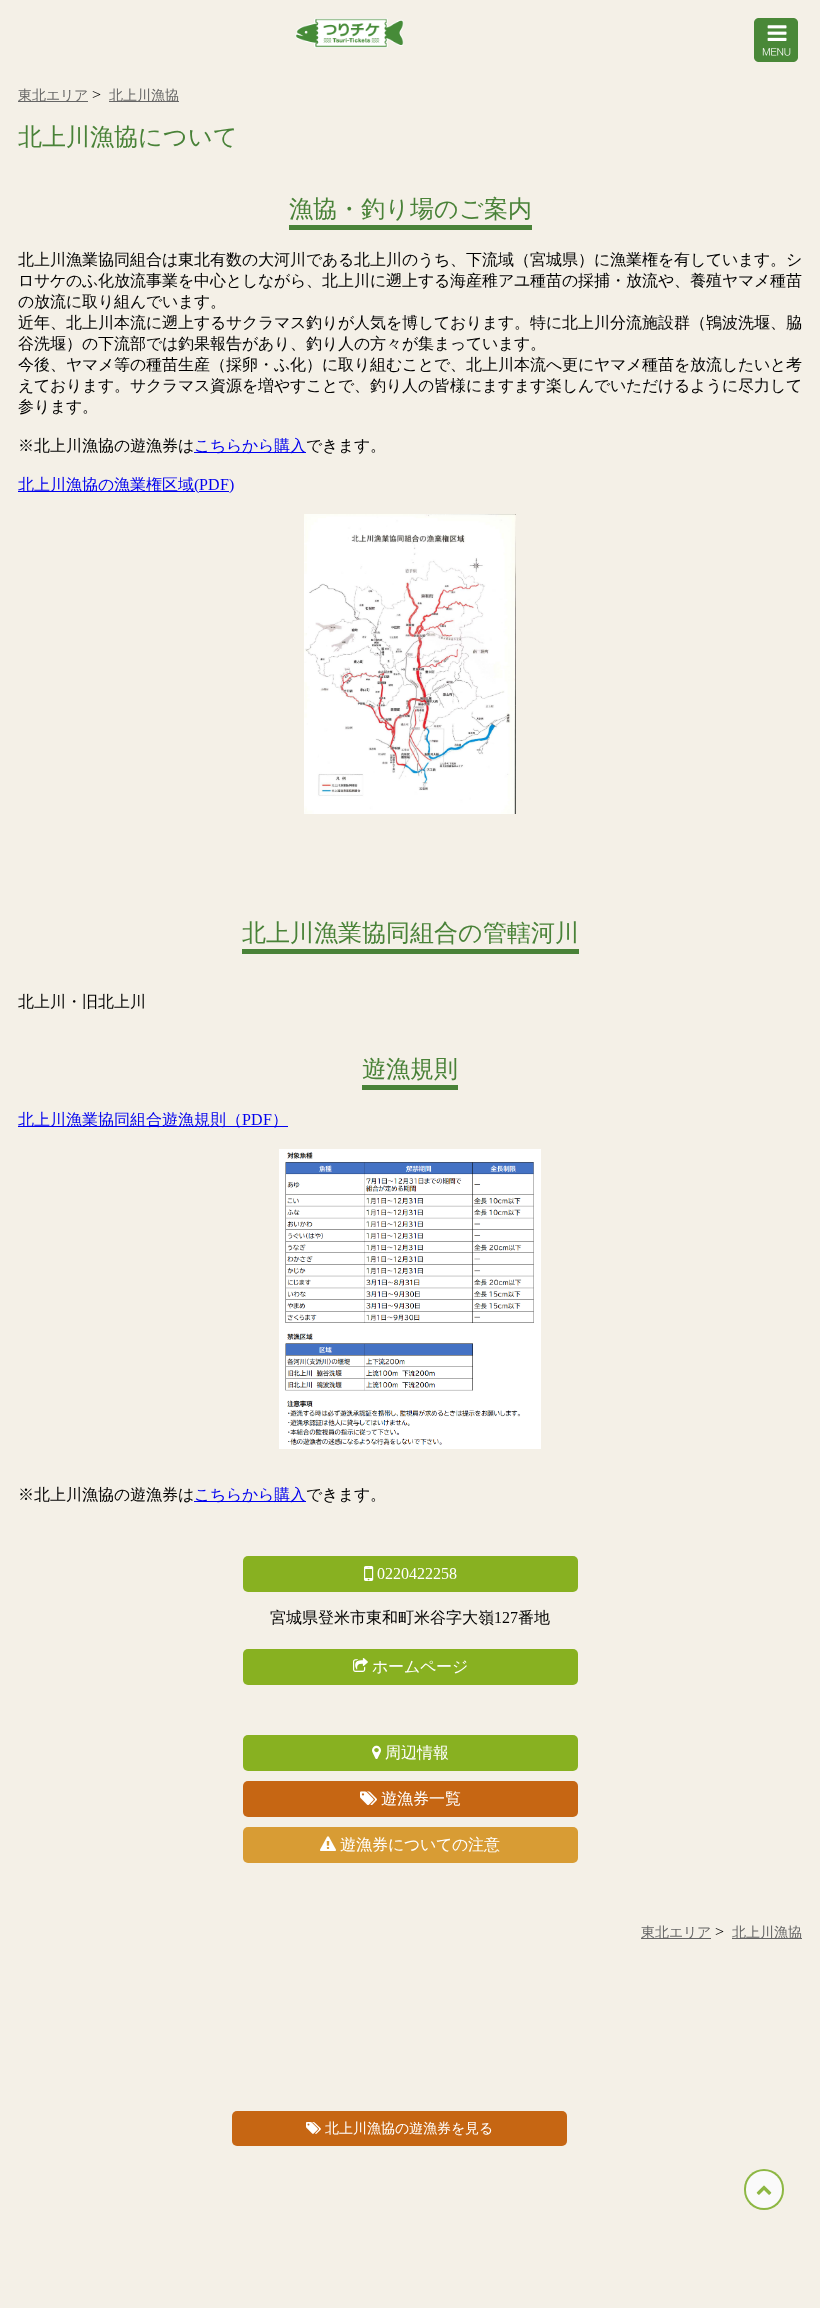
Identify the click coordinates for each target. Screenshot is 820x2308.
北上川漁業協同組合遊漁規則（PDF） (153, 1119)
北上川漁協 (144, 95)
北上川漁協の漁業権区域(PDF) (126, 484)
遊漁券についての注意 (418, 1844)
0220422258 (415, 1573)
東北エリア (53, 95)
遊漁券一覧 (419, 1798)
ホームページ (418, 1666)
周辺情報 (415, 1752)
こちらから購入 (250, 445)
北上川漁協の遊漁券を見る (409, 2128)
